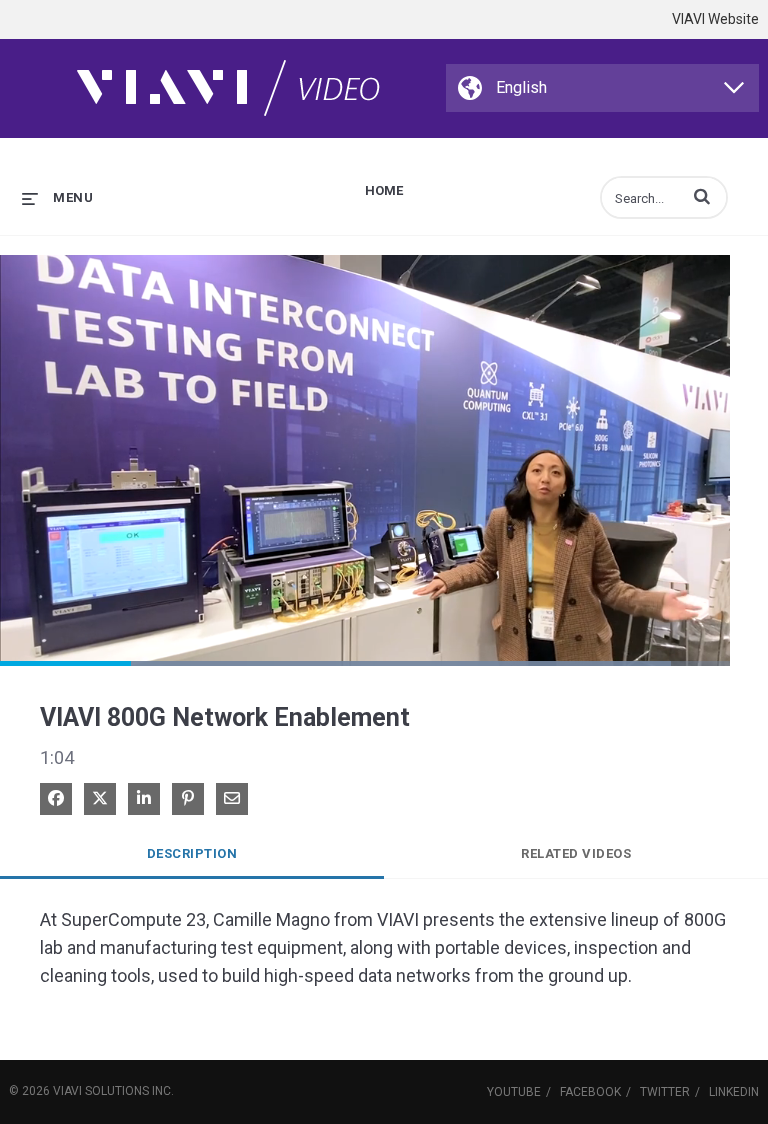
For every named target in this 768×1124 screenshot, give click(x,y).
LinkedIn (734, 1092)
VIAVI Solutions (101, 1091)
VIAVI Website (715, 19)
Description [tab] (192, 853)
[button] (702, 196)
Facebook (590, 1092)
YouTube (514, 1092)
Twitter (665, 1092)
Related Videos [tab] (576, 853)
